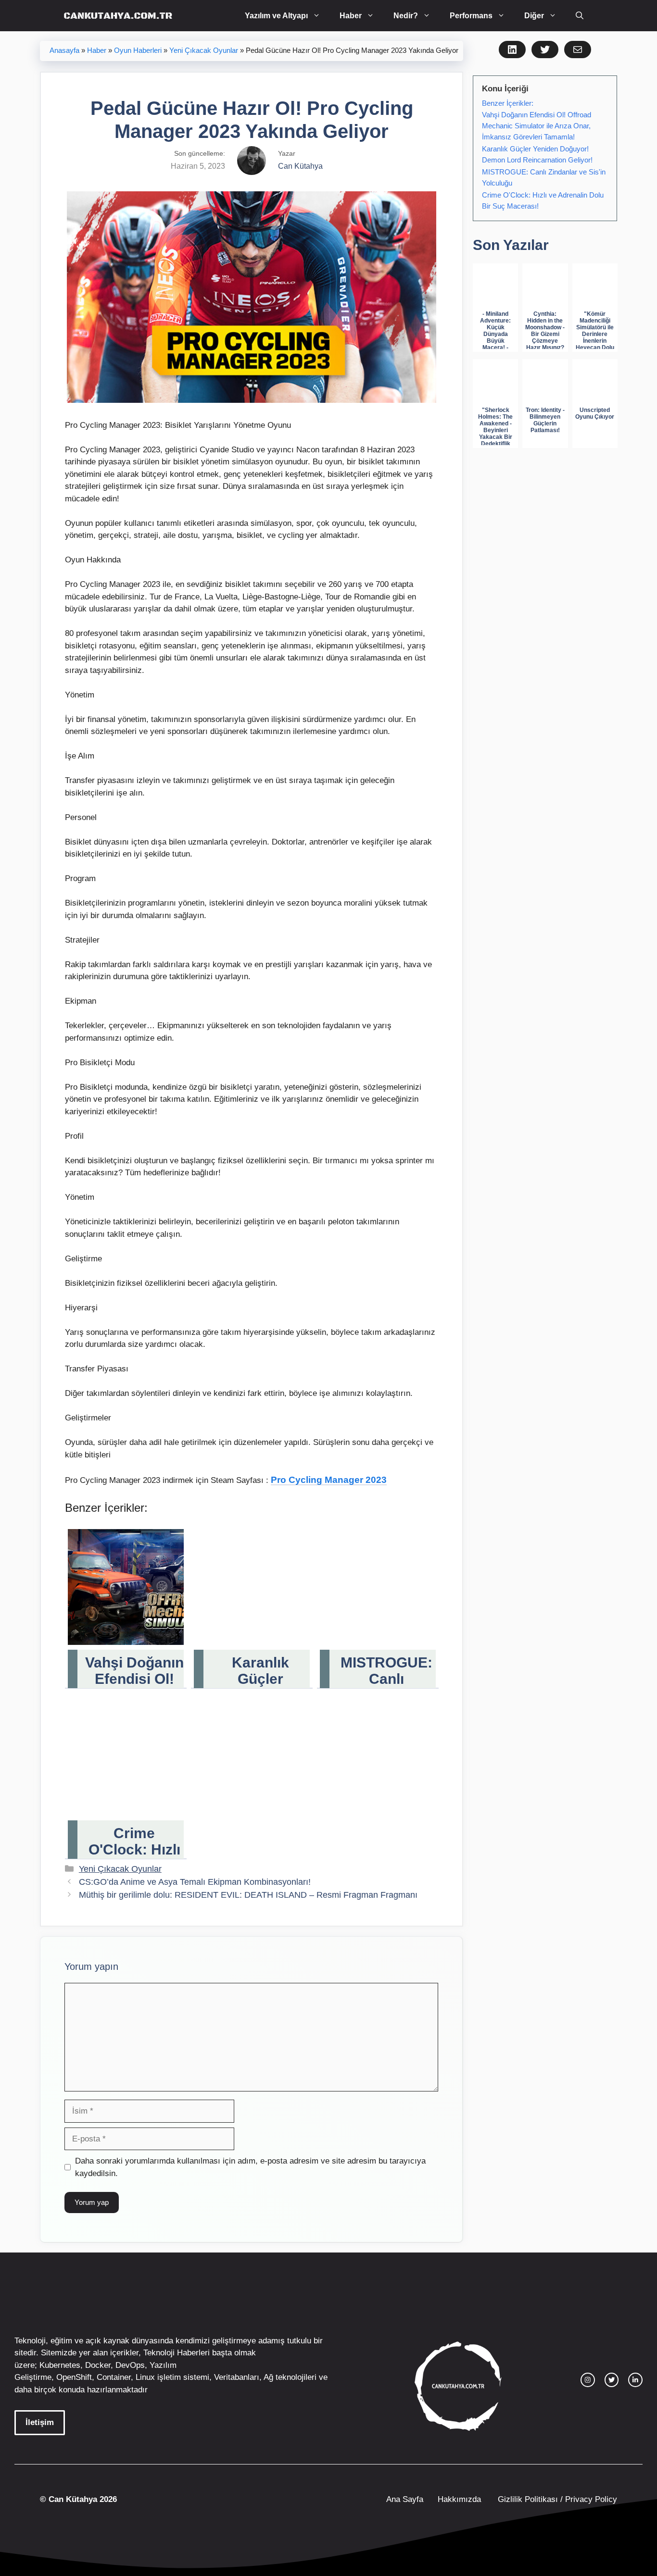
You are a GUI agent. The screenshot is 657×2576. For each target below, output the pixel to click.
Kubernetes (60, 2365)
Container (114, 2377)
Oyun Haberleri (138, 50)
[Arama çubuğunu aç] (580, 16)
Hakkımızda (459, 2499)
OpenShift (74, 2377)
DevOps (130, 2365)
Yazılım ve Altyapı (276, 16)
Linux (145, 2377)
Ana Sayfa (405, 2499)
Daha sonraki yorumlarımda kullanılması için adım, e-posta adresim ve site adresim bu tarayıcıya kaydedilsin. (250, 2167)
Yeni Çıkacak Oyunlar (204, 50)
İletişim (40, 2422)
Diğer (534, 16)
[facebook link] (635, 2380)
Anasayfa (64, 50)
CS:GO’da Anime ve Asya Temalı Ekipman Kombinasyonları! (195, 1882)
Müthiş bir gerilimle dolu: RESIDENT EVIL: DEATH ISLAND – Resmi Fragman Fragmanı (248, 1895)
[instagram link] (588, 2380)
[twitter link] (612, 2380)
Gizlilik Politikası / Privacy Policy (556, 2499)
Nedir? (406, 16)
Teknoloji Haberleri (177, 2353)
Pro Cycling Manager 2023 (329, 1480)
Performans (471, 16)
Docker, (99, 2365)
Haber (351, 16)
